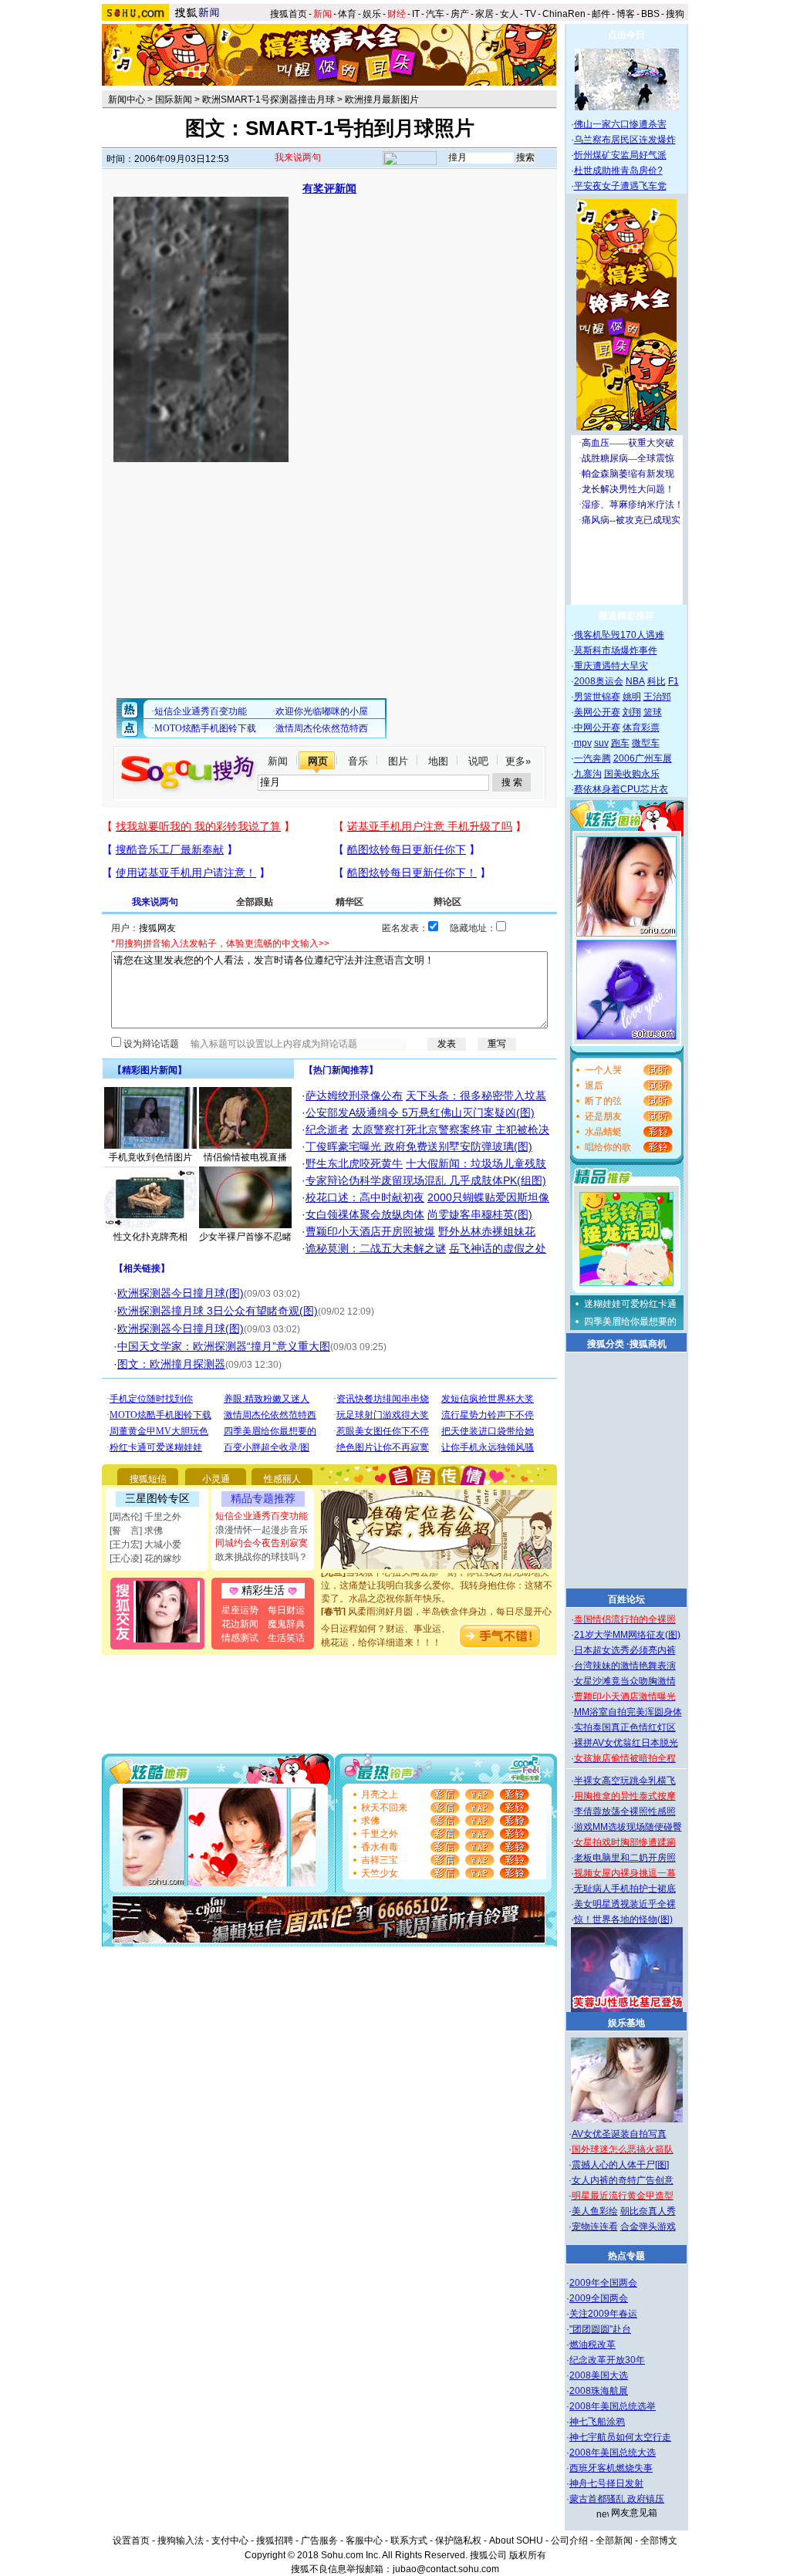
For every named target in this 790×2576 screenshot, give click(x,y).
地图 (438, 761)
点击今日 (626, 35)
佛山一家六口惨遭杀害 (620, 124)
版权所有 (528, 2555)
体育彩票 (641, 728)
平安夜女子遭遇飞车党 (620, 186)
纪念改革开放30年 (607, 2360)
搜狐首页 (289, 14)
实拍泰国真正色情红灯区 (625, 1727)
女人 (509, 14)
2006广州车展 (643, 758)
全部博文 (659, 2541)
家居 (484, 14)
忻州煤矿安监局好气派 (620, 155)
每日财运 (286, 1610)
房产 (460, 14)
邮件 (601, 14)
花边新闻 (240, 1624)
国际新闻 (174, 100)
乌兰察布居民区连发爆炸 (625, 140)
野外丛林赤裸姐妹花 (487, 1231)
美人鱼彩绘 (595, 2211)
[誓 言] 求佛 (136, 1531)
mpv (583, 743)
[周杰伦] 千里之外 (145, 1517)
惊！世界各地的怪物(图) (623, 1919)
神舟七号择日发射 (606, 2483)
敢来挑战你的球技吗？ (262, 1557)
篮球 (653, 712)
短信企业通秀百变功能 (262, 1516)
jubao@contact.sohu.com (446, 2569)
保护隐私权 (458, 2541)
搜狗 (676, 14)
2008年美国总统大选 (613, 2453)
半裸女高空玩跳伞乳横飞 (625, 1781)
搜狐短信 (148, 1479)
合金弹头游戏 (648, 2227)
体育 (347, 14)
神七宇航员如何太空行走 (620, 2437)
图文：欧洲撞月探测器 (171, 1364)
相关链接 (142, 1268)
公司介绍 (569, 2541)
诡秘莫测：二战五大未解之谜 (376, 1248)
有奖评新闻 (329, 188)
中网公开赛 (597, 728)
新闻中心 (127, 100)
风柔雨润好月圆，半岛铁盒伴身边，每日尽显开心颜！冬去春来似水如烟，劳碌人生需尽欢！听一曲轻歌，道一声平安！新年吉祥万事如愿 (437, 1609)
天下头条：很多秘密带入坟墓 (476, 1096)
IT (416, 14)
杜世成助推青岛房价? (618, 170)
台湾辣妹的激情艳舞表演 (625, 1666)
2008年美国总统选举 (613, 2406)
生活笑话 (286, 1638)
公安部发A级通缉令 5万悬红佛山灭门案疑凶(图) (420, 1112)
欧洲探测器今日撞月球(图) (181, 1293)
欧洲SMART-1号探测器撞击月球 (268, 100)
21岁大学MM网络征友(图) (627, 1635)
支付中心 (230, 2541)
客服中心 (364, 2541)
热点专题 (626, 2256)
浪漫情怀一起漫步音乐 (262, 1530)
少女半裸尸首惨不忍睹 (245, 1237)
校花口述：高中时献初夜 (365, 1197)
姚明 (632, 697)
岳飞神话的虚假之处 (498, 1248)
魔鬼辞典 (286, 1624)
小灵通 (216, 1479)
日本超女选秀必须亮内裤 (625, 1650)
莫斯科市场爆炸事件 (616, 650)
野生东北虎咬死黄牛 (354, 1163)
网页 (318, 761)
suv (601, 743)
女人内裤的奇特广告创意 (623, 2180)
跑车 (620, 743)
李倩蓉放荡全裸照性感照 (625, 1811)
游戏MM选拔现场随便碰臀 (628, 1827)
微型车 (646, 743)
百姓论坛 (626, 1599)
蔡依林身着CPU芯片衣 (621, 789)
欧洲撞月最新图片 (382, 100)
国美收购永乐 (632, 774)
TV (530, 14)
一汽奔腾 (592, 758)
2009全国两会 (599, 2298)
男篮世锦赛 (597, 697)
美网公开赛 (597, 712)
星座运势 (240, 1610)
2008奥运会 (599, 681)
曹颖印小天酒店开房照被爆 (370, 1231)
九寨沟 (588, 774)
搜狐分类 (606, 1344)
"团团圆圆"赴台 (600, 2329)
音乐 (358, 761)
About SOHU (516, 2541)
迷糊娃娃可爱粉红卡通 (630, 1304)
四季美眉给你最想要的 (630, 1322)
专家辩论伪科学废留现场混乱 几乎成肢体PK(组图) (426, 1180)
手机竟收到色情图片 (150, 1157)
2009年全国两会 (603, 2283)
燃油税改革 (592, 2345)
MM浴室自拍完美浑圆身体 (628, 1712)
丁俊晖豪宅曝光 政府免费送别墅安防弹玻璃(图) (419, 1146)
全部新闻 (614, 2541)
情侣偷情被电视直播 (245, 1157)
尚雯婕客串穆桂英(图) (480, 1214)
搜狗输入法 (181, 2541)
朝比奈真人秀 (648, 2211)
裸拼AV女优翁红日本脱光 (626, 1743)
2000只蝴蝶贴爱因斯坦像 (488, 1197)
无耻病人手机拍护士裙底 (625, 1889)
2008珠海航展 (599, 2391)
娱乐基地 (626, 2023)
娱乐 (372, 14)
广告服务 (319, 2541)
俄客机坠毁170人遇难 (619, 635)
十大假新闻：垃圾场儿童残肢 (476, 1163)
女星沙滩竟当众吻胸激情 (625, 1681)
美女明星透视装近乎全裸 (625, 1904)
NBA (635, 681)
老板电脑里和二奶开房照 (625, 1858)
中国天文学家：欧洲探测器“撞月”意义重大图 (224, 1346)
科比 (657, 681)
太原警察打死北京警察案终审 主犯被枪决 (451, 1129)
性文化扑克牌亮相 (150, 1237)
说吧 (478, 761)
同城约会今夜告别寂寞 (262, 1543)
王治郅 (657, 697)
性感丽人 (282, 1479)
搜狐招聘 (275, 2541)
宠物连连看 (595, 2227)
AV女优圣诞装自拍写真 (619, 2134)
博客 (626, 14)
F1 (674, 681)
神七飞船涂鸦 (597, 2422)
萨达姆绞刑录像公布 (354, 1096)
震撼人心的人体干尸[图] (620, 2165)
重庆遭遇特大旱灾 (611, 666)
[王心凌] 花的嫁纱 (145, 1558)
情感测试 (240, 1638)
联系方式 (409, 2541)
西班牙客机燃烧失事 (611, 2468)
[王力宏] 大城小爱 (145, 1545)
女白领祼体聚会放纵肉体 (365, 1214)
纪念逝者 (327, 1129)
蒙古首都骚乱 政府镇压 (617, 2499)
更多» (518, 761)
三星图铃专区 (157, 1498)
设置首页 (131, 2541)
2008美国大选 (599, 2375)
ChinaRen (564, 14)
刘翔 (632, 712)
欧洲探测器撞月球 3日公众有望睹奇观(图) (218, 1311)
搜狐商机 (648, 1344)
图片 (398, 761)
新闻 (278, 761)
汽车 (435, 14)
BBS (650, 14)
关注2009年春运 (603, 2314)
